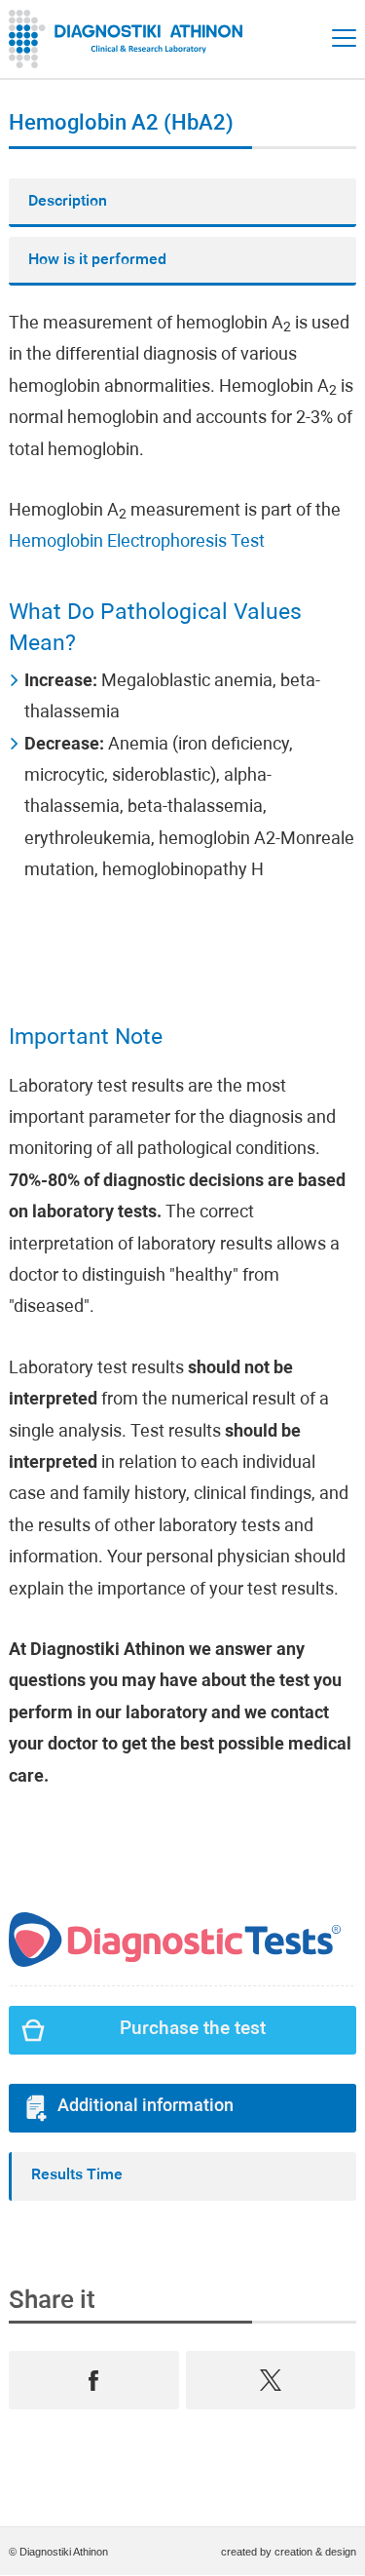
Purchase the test (193, 2030)
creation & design (315, 2552)
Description (68, 202)
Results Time (77, 2175)
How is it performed (97, 260)
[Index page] (130, 39)
